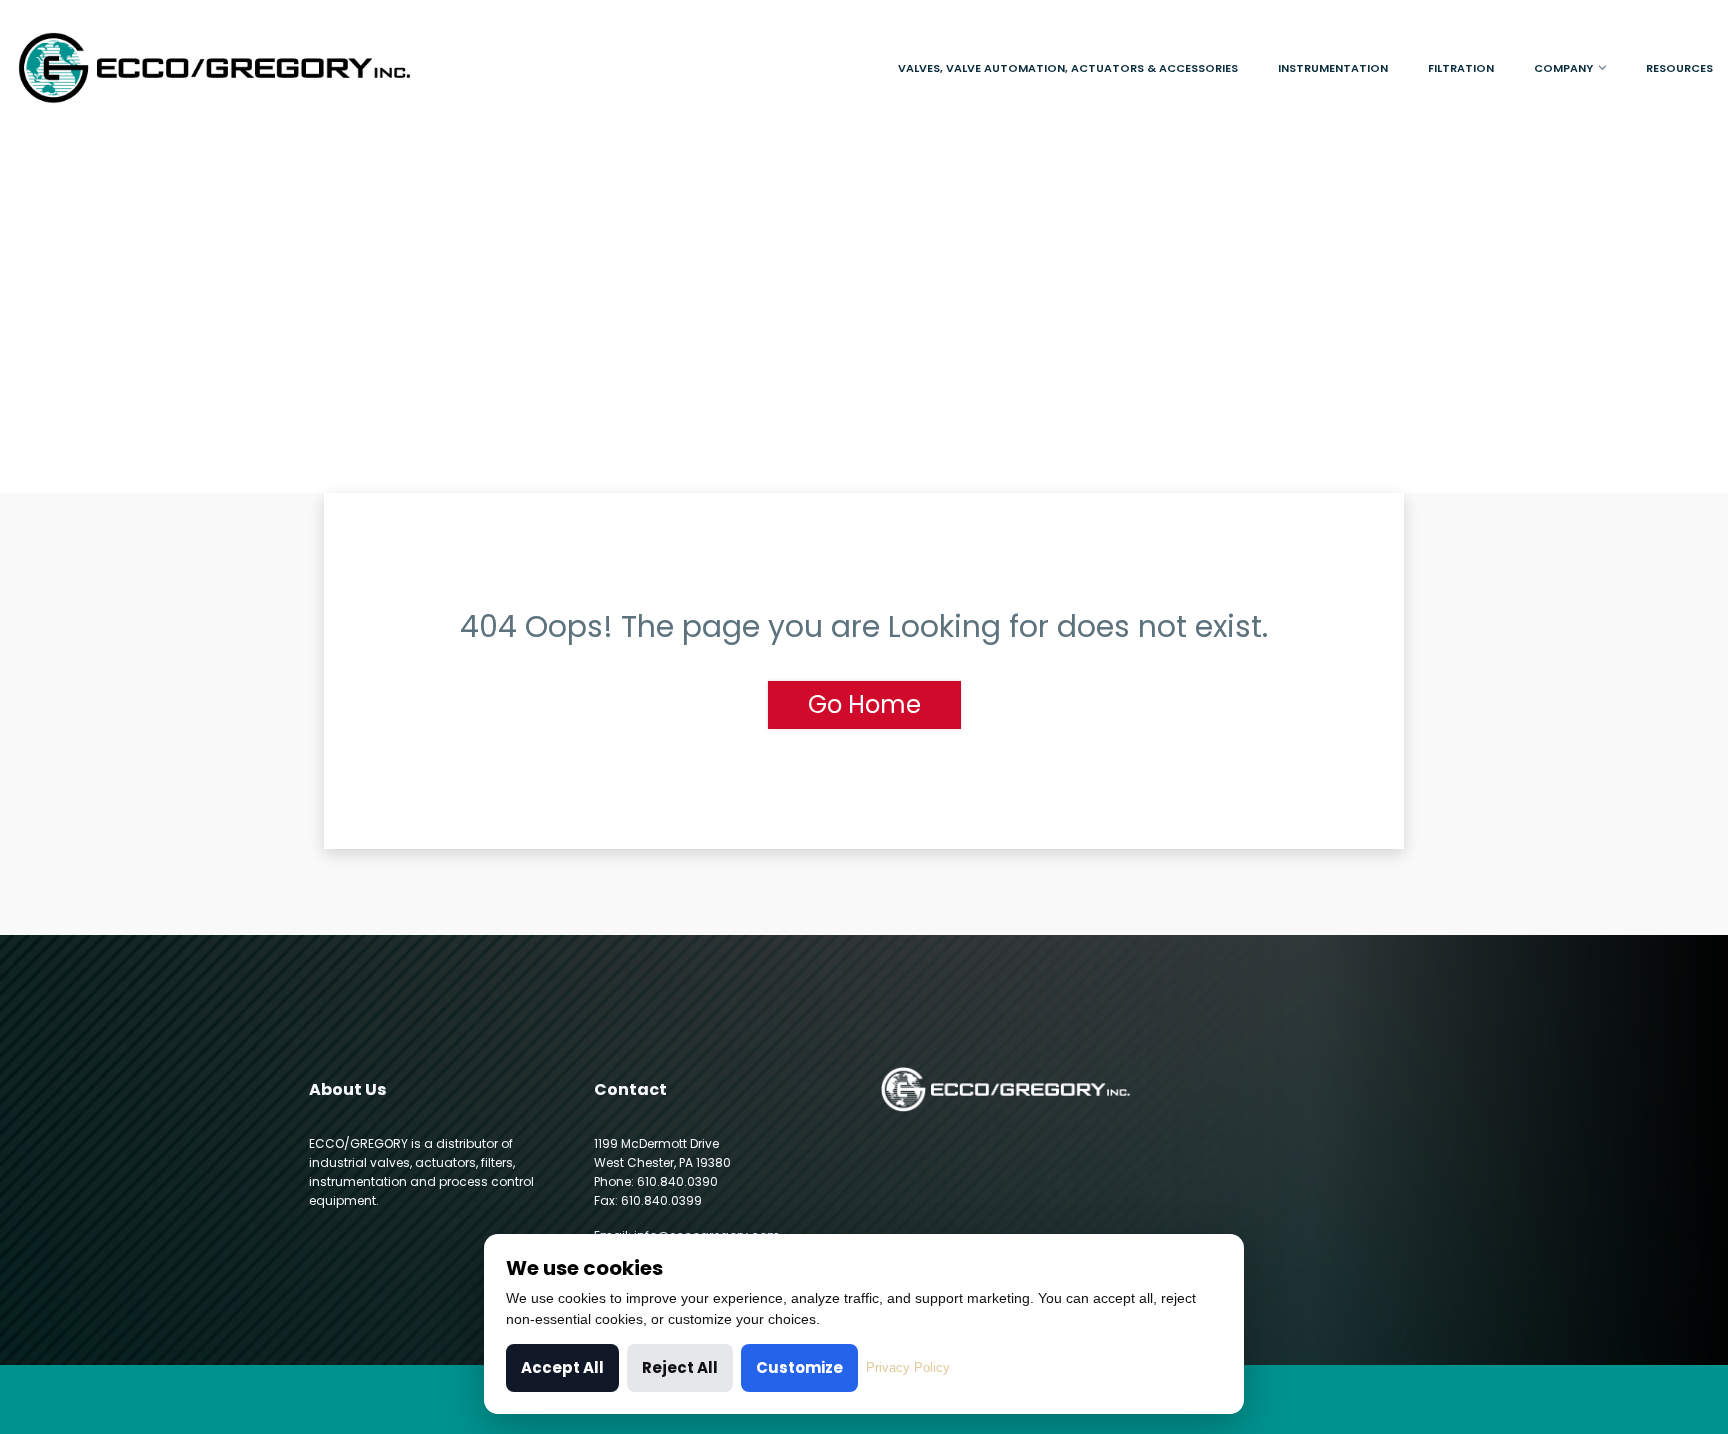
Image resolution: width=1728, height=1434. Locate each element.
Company (1563, 68)
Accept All (562, 1367)
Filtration (1461, 68)
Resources (1679, 68)
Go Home (864, 704)
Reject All (680, 1367)
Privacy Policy (908, 1367)
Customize (799, 1367)
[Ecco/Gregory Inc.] (216, 68)
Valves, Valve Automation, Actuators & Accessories (1068, 68)
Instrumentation (1333, 68)
